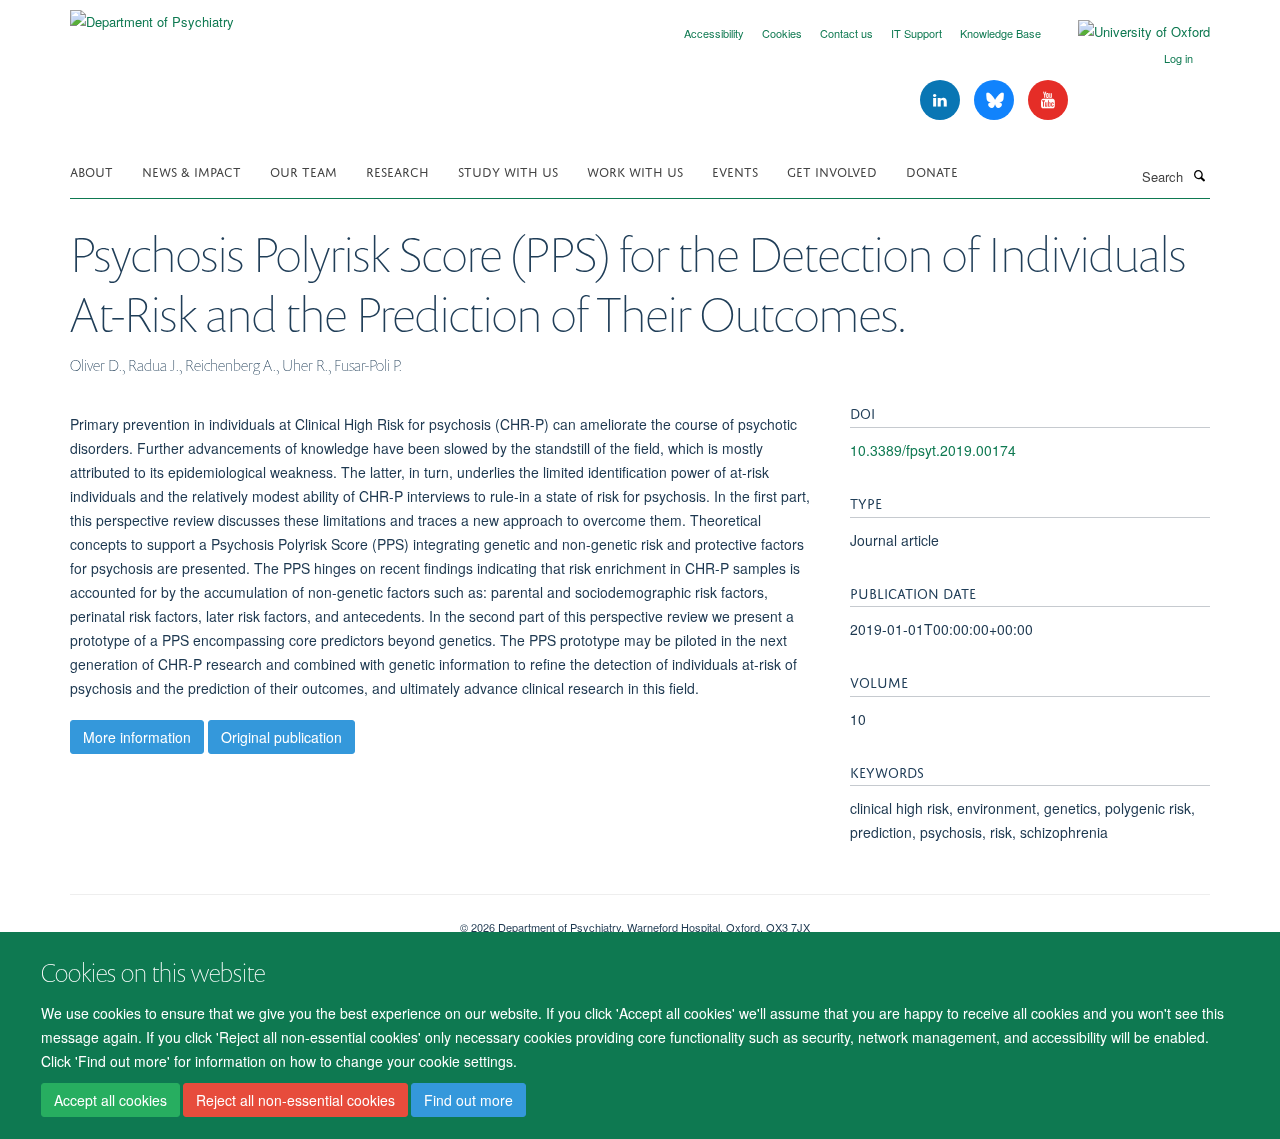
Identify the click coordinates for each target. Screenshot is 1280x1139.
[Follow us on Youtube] (1048, 100)
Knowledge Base (1000, 33)
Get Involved (832, 170)
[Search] (1199, 175)
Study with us (508, 170)
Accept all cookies (110, 1100)
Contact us (846, 33)
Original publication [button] (281, 737)
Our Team (303, 170)
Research (397, 170)
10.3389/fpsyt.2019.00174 (933, 450)
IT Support (916, 33)
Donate (932, 170)
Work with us (635, 170)
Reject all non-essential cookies (295, 1100)
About (91, 170)
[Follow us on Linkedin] (942, 100)
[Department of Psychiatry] (152, 14)
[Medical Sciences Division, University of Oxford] (250, 920)
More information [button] (137, 737)
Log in (1178, 58)
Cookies (782, 33)
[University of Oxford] (1129, 32)
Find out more (468, 1100)
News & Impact (191, 170)
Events (735, 170)
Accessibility (714, 33)
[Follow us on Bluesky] (996, 100)
